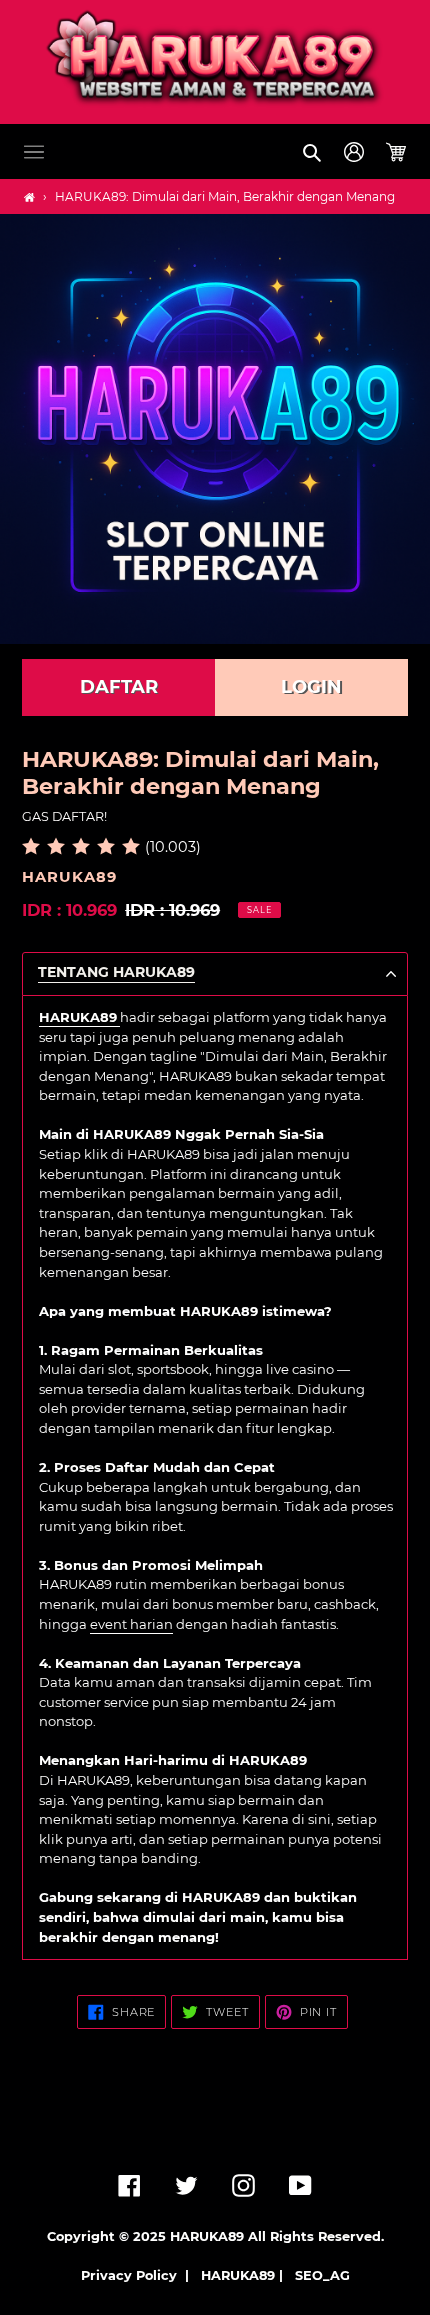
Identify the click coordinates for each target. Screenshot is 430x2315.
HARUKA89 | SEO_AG (275, 2275)
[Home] (29, 197)
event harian (131, 1624)
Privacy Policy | (139, 2275)
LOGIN (311, 687)
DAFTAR (119, 687)
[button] (34, 152)
